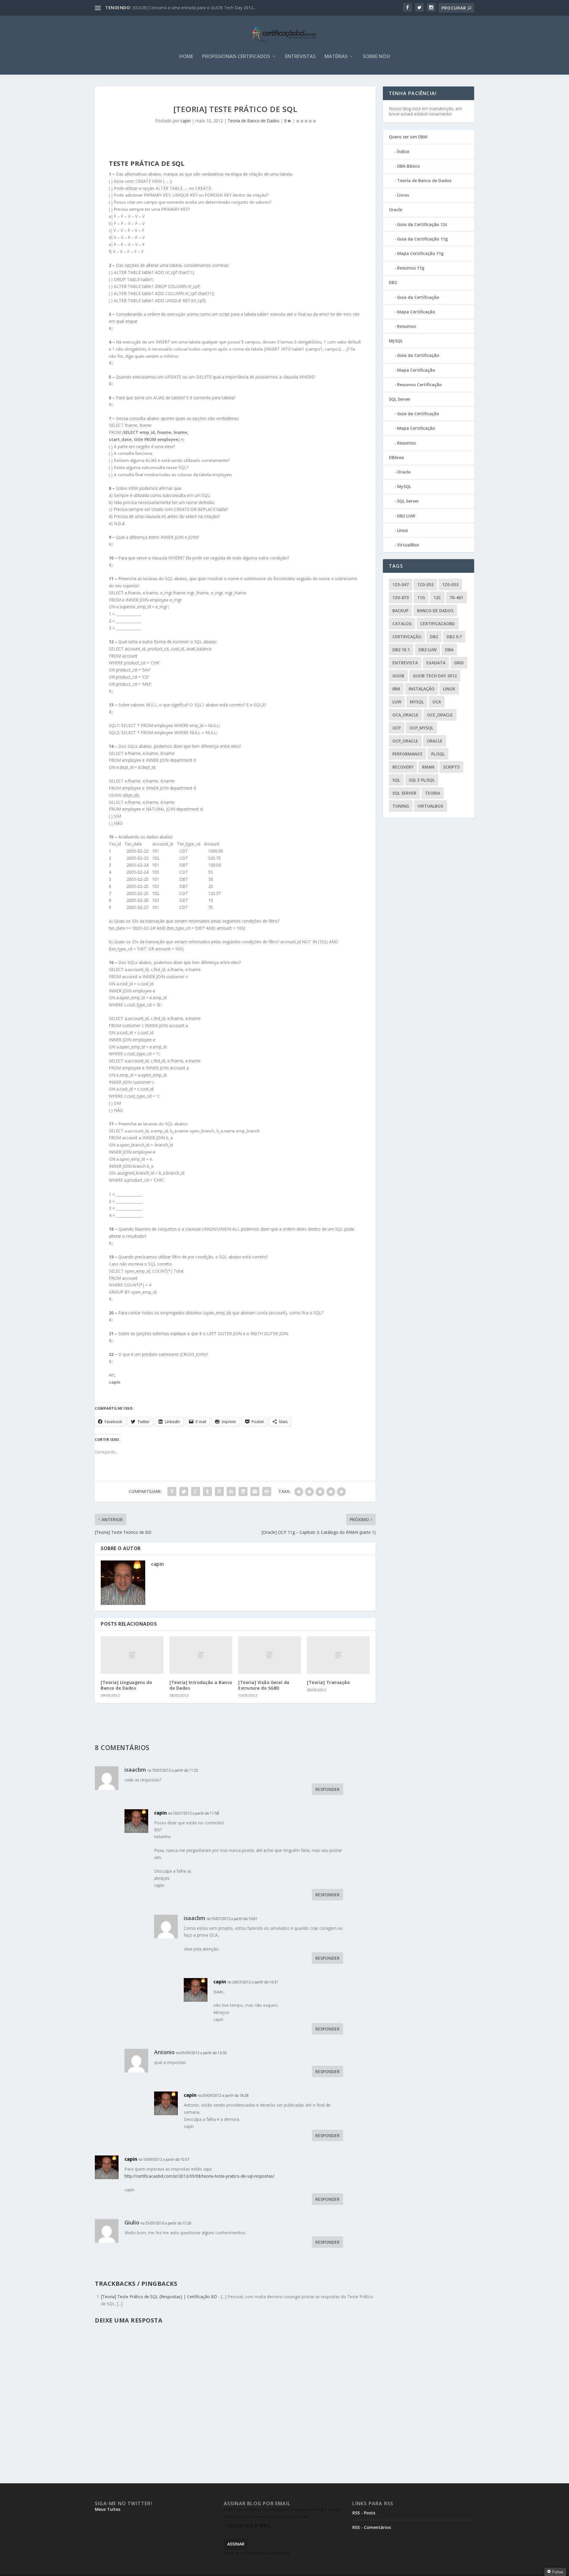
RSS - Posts (364, 2513)
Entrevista (405, 663)
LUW (397, 702)
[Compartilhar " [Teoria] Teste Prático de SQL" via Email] (255, 1491)
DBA (449, 650)
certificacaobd (438, 624)
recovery (403, 767)
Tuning (401, 806)
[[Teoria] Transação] (338, 1655)
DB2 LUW (406, 516)
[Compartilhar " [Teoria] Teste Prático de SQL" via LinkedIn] (231, 1491)
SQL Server (400, 399)
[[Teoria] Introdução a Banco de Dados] (201, 1655)
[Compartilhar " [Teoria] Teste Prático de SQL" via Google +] (196, 1491)
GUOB (398, 676)
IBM (396, 689)
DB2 (393, 282)
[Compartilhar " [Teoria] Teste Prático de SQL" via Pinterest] (219, 1491)
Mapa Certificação (416, 312)
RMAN (428, 767)
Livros (403, 195)
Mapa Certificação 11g (420, 253)
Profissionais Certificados (236, 57)
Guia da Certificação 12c (422, 224)
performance (407, 754)
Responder (327, 1789)
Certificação (407, 637)
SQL (396, 780)
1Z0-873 (401, 598)
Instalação (422, 689)
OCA (437, 702)
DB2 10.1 (401, 650)
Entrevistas (300, 57)
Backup (400, 611)
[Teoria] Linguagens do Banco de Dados (126, 1685)
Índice (403, 151)
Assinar (236, 2544)
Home (186, 57)
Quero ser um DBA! (408, 137)
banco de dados (435, 611)
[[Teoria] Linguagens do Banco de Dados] (132, 1655)
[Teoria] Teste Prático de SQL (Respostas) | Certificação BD (159, 2297)
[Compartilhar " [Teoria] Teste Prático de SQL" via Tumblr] (207, 1491)
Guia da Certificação (418, 297)
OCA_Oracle (405, 715)
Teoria (433, 793)
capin (186, 121)
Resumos (406, 326)
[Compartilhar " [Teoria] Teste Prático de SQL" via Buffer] (243, 1491)
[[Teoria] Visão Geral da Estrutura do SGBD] (270, 1655)
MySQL (396, 341)
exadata (436, 663)
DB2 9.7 (454, 637)
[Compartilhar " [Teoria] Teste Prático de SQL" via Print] (267, 1491)
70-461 (456, 598)
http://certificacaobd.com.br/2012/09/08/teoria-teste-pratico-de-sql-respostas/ (199, 2176)
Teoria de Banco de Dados (254, 121)
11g (421, 598)
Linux (403, 530)
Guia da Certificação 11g (422, 239)
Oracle (395, 210)
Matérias (336, 57)
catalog (402, 624)
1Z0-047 (401, 584)
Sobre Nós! (376, 57)
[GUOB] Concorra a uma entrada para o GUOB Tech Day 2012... (194, 8)
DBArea (396, 457)
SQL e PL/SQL (422, 780)
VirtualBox (408, 545)
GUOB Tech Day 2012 (435, 676)
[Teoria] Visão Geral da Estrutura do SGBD (264, 1685)
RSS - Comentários (372, 2527)
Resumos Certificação (419, 385)
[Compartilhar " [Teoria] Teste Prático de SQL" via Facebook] (172, 1491)
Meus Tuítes (108, 2509)
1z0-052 (425, 584)
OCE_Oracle (440, 715)
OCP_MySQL (421, 728)
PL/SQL (438, 754)
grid (459, 663)
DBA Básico (409, 166)
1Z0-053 (450, 584)
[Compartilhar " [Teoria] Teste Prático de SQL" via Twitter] (184, 1491)
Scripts (451, 767)
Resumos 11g (411, 268)
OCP (397, 728)
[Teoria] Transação (328, 1682)
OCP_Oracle (405, 741)
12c (437, 598)
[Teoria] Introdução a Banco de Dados (201, 1685)
